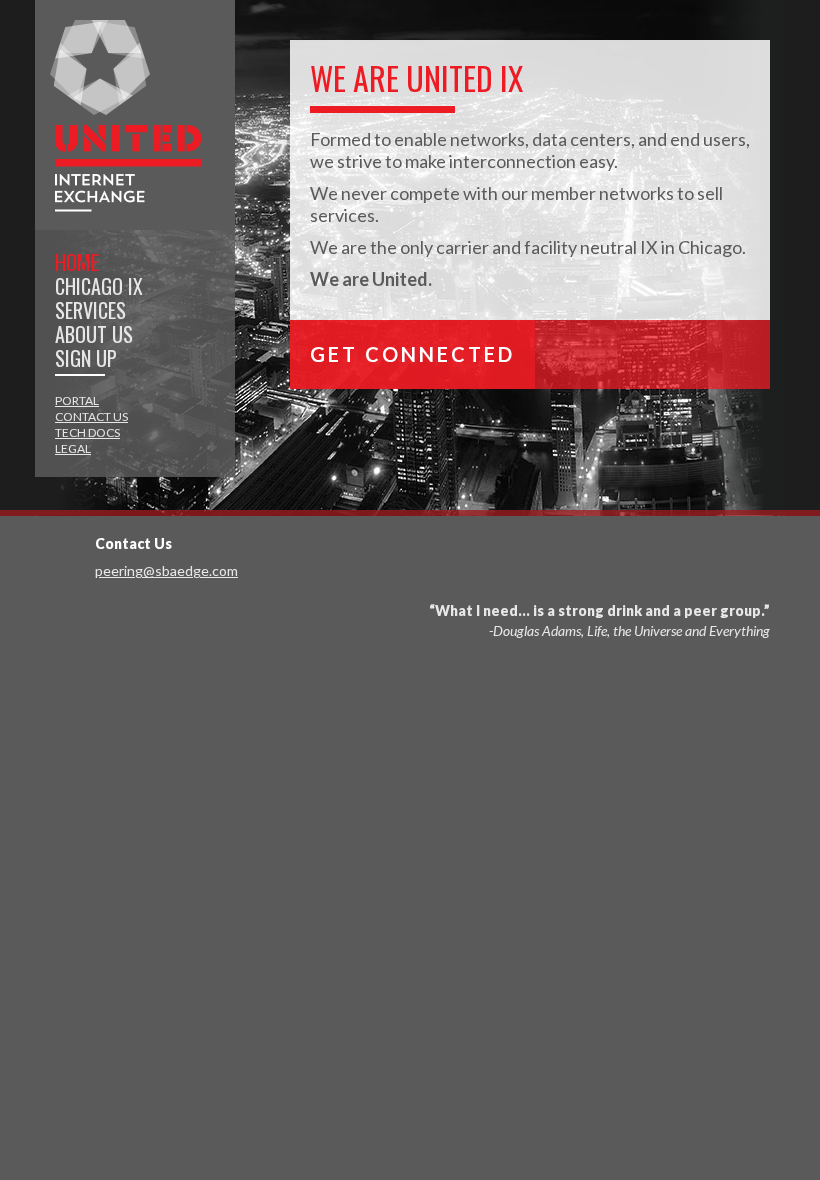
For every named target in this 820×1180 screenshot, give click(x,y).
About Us (94, 334)
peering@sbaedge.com (166, 570)
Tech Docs (87, 432)
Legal (73, 448)
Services (90, 310)
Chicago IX (99, 286)
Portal (77, 400)
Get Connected (412, 354)
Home (77, 262)
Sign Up (86, 358)
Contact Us (91, 416)
